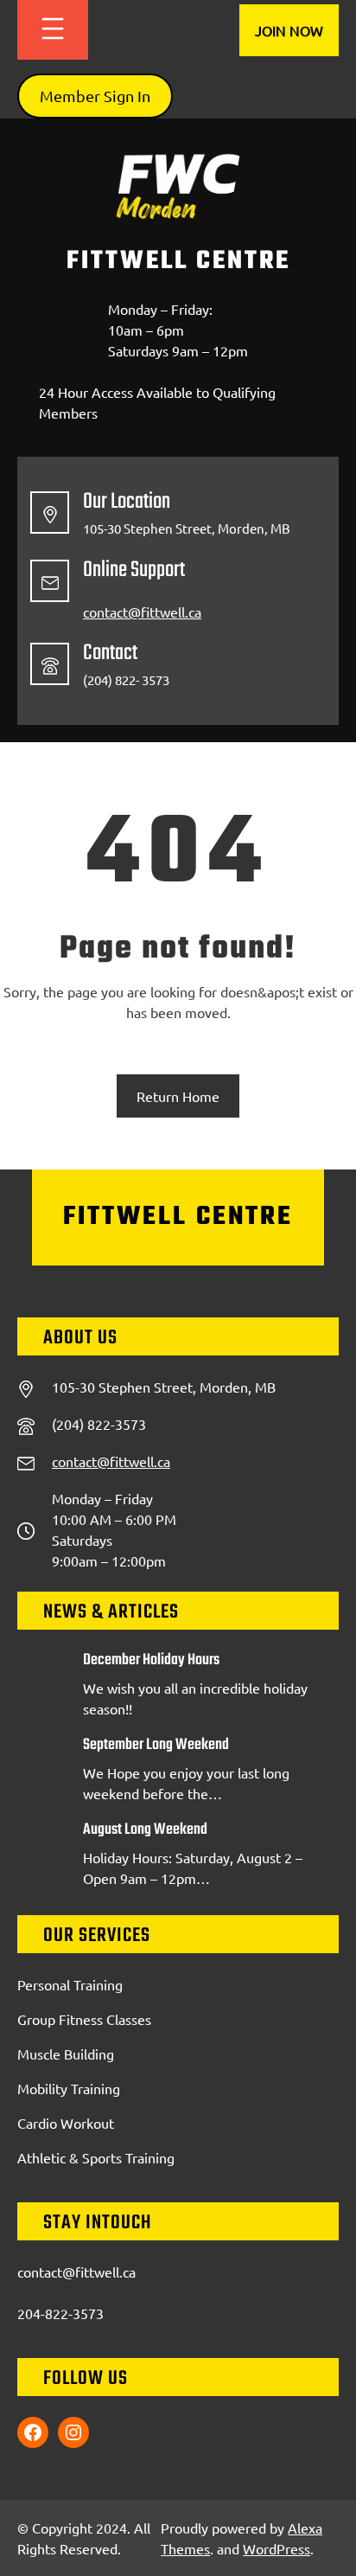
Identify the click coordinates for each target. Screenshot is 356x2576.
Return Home (178, 1096)
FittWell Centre (178, 261)
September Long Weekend (156, 1746)
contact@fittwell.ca (142, 612)
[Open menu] (53, 30)
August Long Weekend (145, 1830)
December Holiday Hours (151, 1661)
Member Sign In (95, 96)
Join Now (289, 30)
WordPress (277, 2548)
